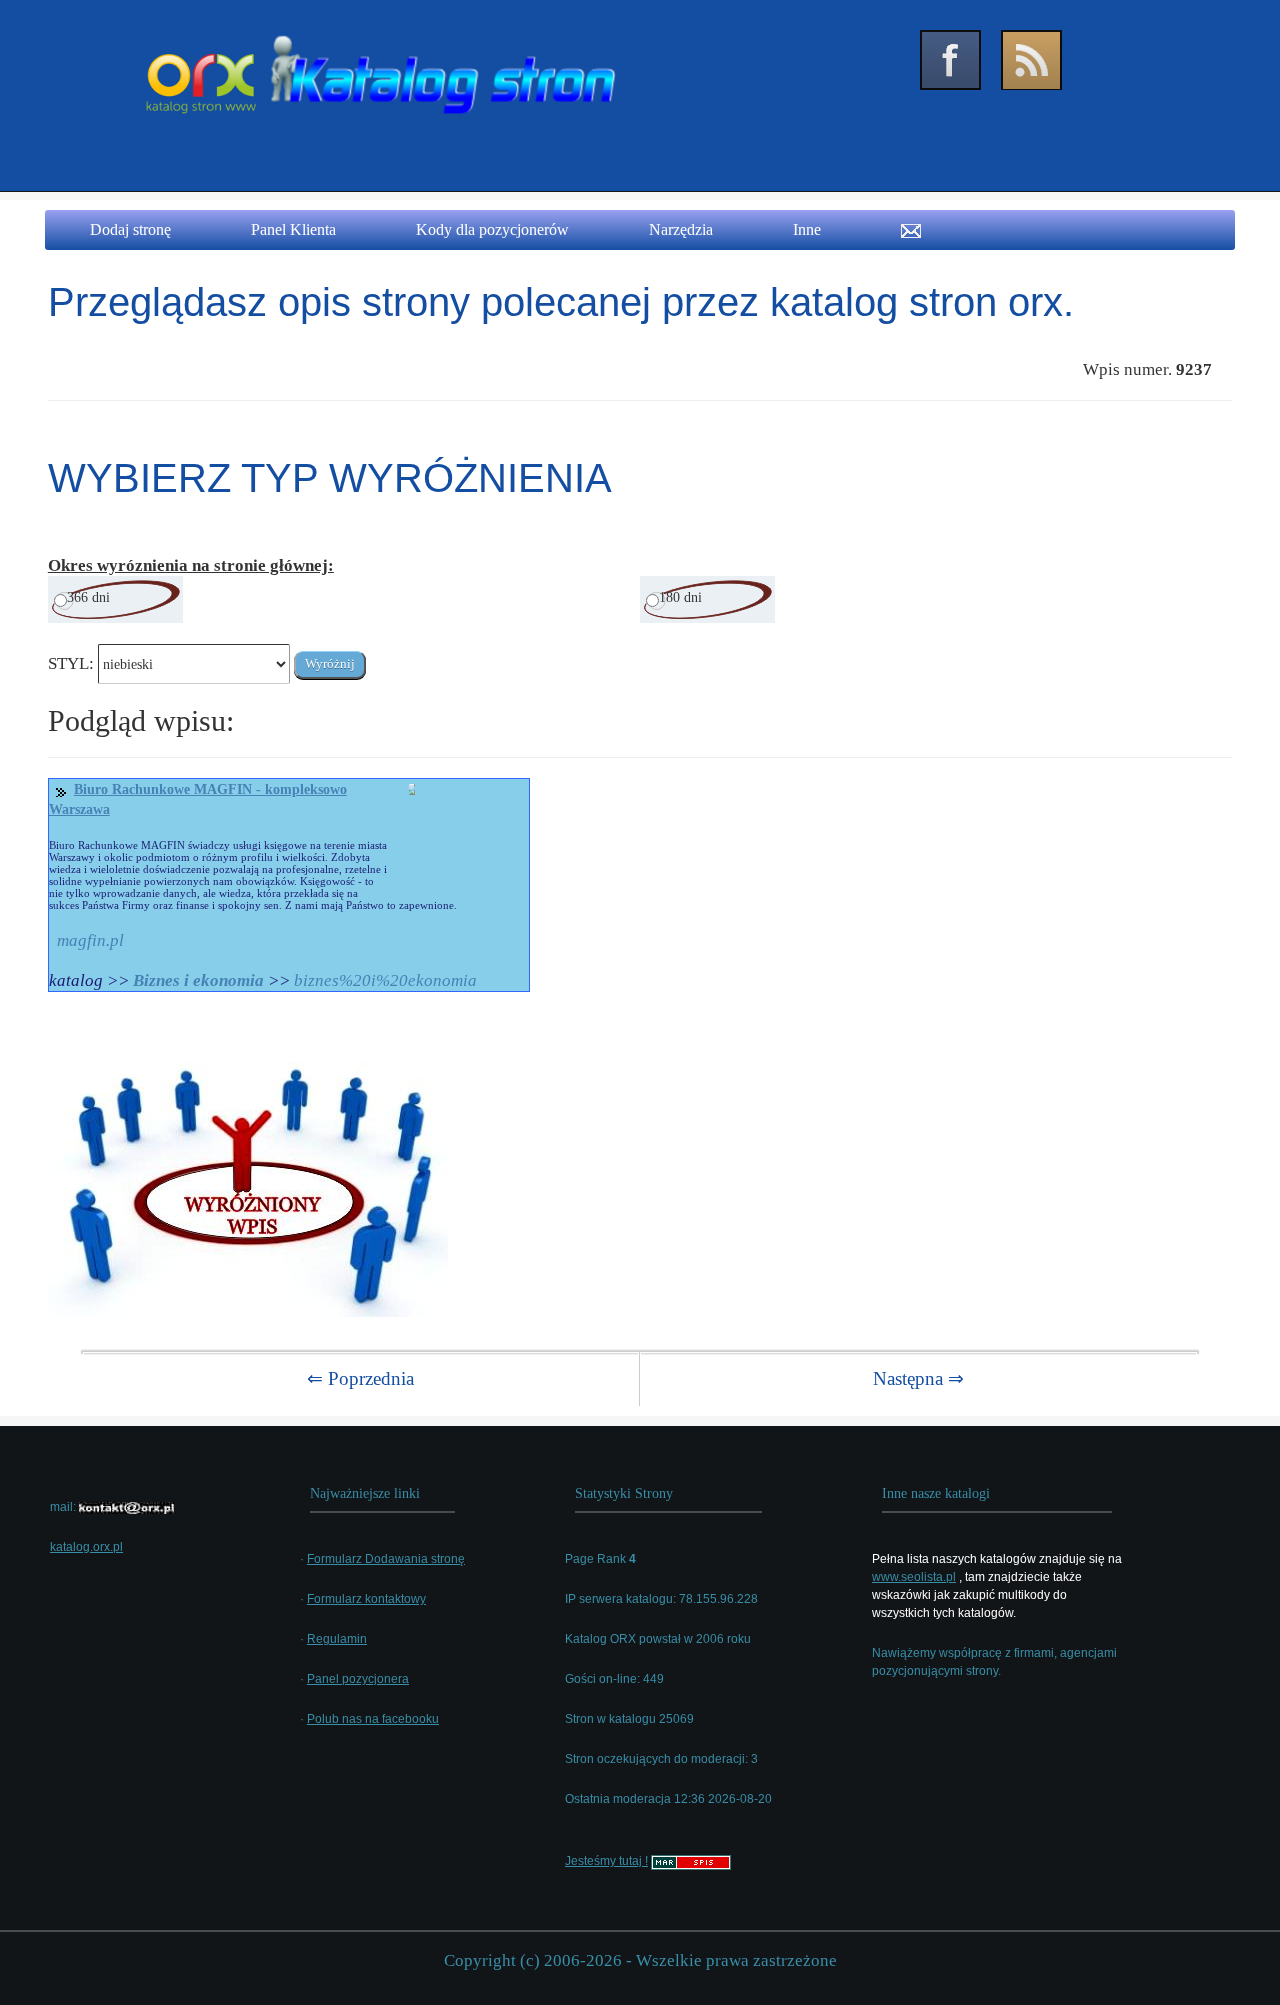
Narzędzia (681, 229)
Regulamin (337, 1639)
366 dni (88, 597)
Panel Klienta (293, 229)
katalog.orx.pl (86, 1547)
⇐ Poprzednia (360, 1378)
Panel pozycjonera (358, 1679)
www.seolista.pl (914, 1577)
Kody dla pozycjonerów (492, 229)
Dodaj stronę (130, 229)
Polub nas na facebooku (373, 1719)
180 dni (680, 597)
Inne (807, 229)
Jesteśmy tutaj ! (606, 1861)
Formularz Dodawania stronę (386, 1559)
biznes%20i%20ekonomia (385, 980)
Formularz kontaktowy (366, 1599)
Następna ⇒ (918, 1378)
